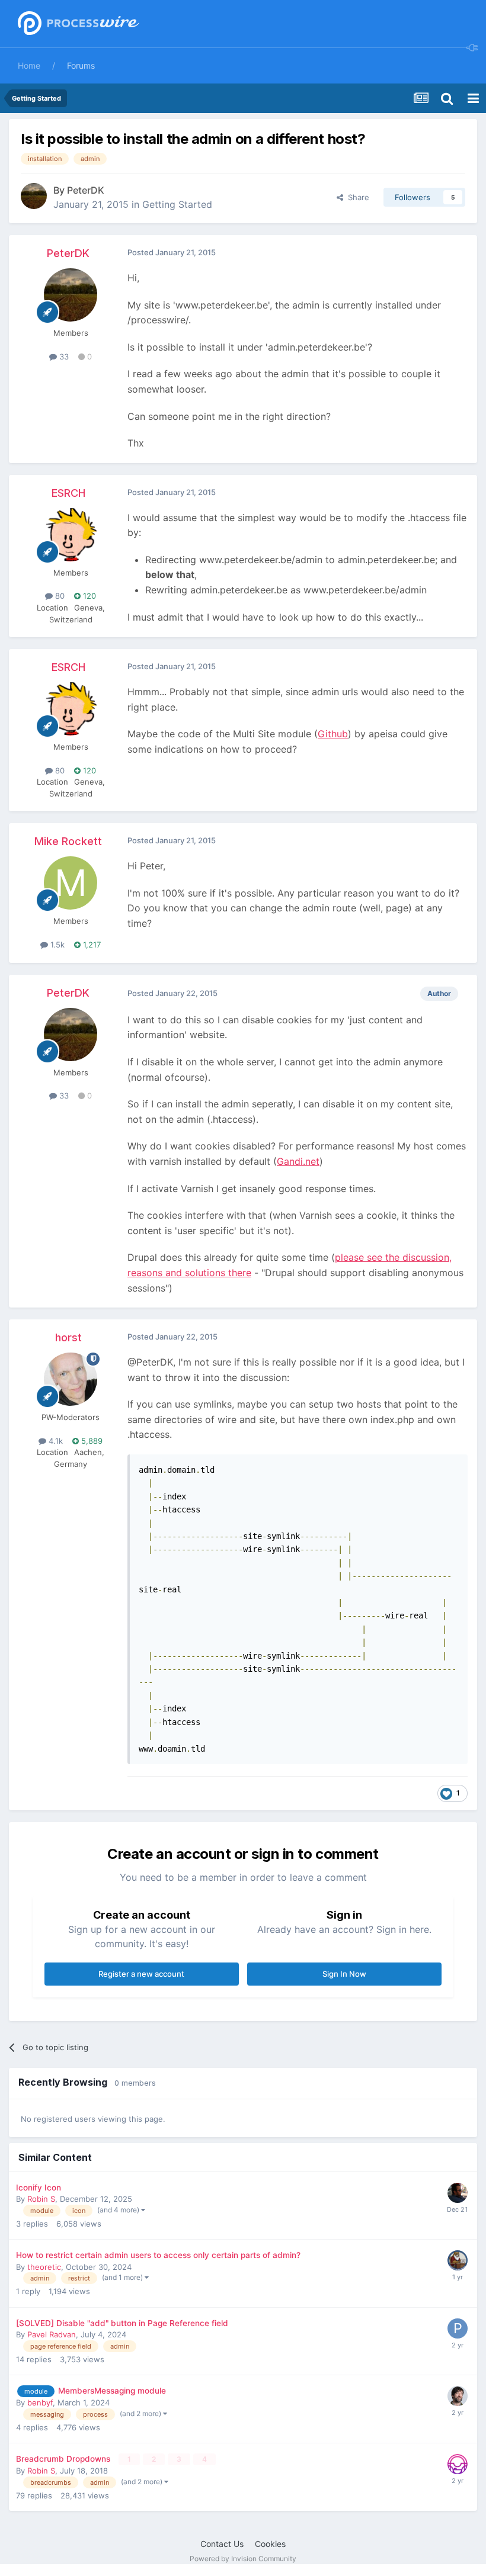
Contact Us (222, 2544)
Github (333, 734)
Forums (81, 65)
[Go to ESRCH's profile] (71, 535)
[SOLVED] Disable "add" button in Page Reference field (122, 2323)
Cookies (270, 2544)
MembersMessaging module (112, 2391)
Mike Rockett (68, 841)
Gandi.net (298, 1161)
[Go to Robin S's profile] (458, 2464)
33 (63, 356)
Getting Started (177, 204)
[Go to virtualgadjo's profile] (458, 2260)
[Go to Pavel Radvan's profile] (458, 2328)
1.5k (56, 945)
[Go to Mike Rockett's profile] (71, 883)
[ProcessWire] (77, 24)
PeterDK (86, 190)
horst (68, 1337)
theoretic (44, 2267)
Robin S (41, 2199)
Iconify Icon (39, 2188)
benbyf (40, 2402)
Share (356, 197)
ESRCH (68, 493)
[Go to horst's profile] (71, 1379)
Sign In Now (344, 1974)
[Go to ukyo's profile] (458, 2193)
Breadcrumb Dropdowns (64, 2459)
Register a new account (141, 1974)
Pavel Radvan (52, 2334)
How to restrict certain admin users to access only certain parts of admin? (158, 2255)
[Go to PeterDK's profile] (34, 196)
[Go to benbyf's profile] (458, 2396)
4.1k (55, 1441)
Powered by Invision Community (243, 2559)
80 (59, 596)
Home (29, 65)
